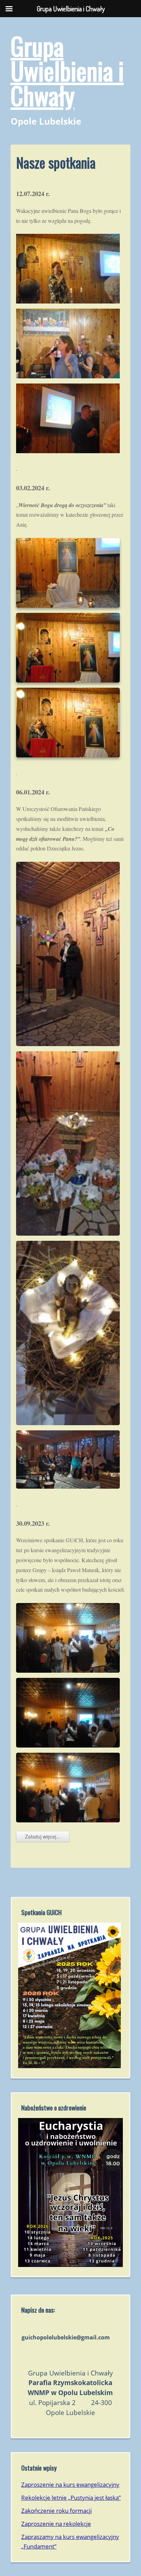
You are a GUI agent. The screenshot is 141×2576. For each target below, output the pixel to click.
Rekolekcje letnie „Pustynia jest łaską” (71, 2498)
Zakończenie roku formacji (56, 2511)
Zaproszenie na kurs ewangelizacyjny (70, 2485)
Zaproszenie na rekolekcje (56, 2524)
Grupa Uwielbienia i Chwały (67, 70)
